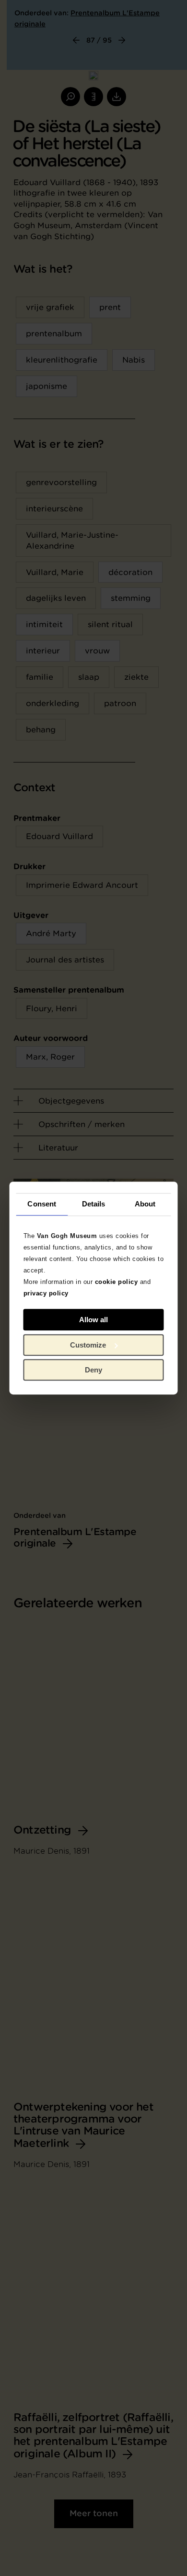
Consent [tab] (42, 1204)
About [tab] (145, 1204)
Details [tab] (94, 1204)
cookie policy (117, 1282)
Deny (93, 1370)
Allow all (93, 1320)
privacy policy (46, 1293)
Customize (88, 1345)
